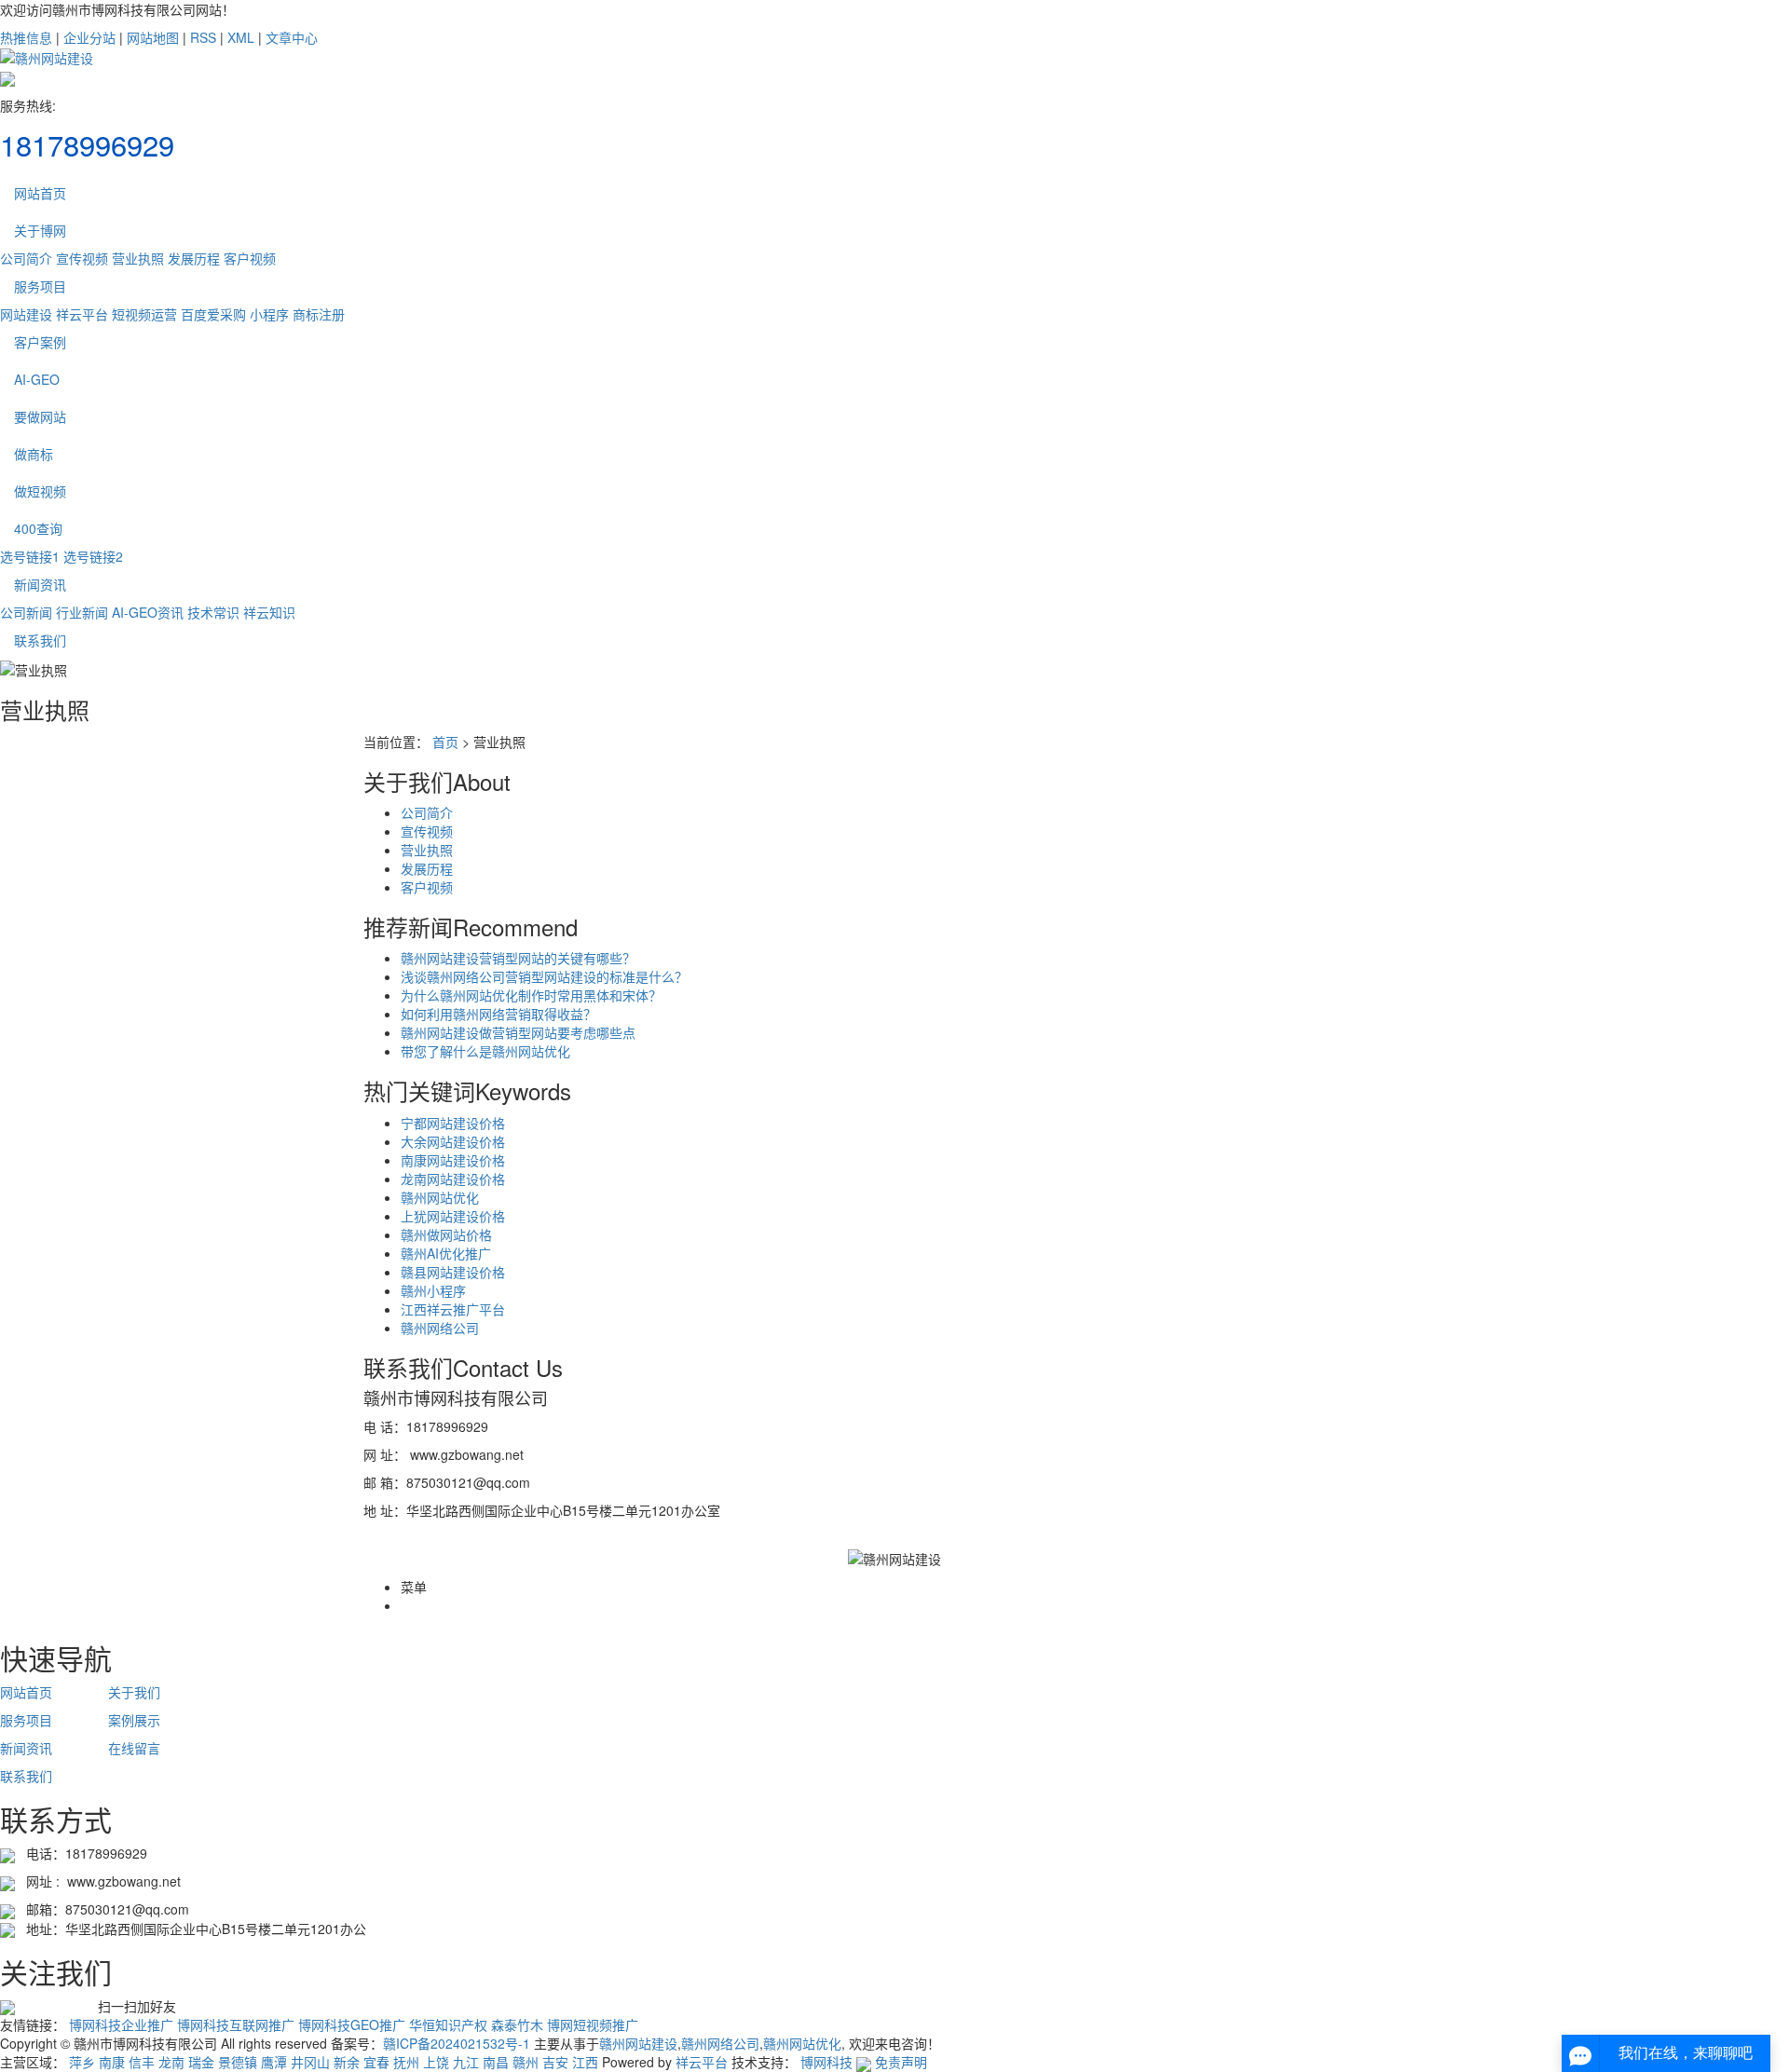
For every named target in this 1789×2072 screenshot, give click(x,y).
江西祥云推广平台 (453, 1309)
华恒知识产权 (448, 2024)
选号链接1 (30, 556)
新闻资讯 (40, 584)
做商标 (34, 454)
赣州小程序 (433, 1290)
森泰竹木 (517, 2024)
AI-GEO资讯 (148, 612)
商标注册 (319, 314)
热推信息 (26, 37)
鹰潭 (274, 2062)
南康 (112, 2062)
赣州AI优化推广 (446, 1253)
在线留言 (134, 1748)
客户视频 (250, 258)
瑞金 (201, 2062)
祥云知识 (269, 612)
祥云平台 (82, 314)
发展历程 (194, 258)
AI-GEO (37, 379)
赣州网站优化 (440, 1197)
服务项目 (40, 286)
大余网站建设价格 (453, 1141)
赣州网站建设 (638, 2043)
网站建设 (26, 314)
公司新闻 (26, 612)
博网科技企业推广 (121, 2024)
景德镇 (238, 2062)
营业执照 (138, 258)
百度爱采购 (213, 314)
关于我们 (134, 1692)
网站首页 (40, 193)
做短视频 (40, 491)
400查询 (38, 528)
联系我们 (40, 640)
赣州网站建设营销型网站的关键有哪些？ (518, 958)
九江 (466, 2062)
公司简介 (26, 258)
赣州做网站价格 (446, 1234)
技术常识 (213, 612)
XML (241, 37)
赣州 (526, 2062)
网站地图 (153, 37)
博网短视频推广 (593, 2024)
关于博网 (40, 230)
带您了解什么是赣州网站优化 (485, 1051)
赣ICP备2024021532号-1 (457, 2043)
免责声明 (901, 2062)
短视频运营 (144, 314)
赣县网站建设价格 (453, 1272)
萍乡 (82, 2062)
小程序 (269, 314)
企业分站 (89, 37)
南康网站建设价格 (453, 1160)
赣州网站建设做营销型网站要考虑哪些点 (518, 1032)
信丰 (142, 2062)
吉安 (555, 2062)
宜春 (376, 2062)
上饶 (436, 2062)
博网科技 (826, 2062)
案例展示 (134, 1720)
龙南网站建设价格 (453, 1179)
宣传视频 (82, 258)
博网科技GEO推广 (352, 2024)
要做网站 (40, 416)
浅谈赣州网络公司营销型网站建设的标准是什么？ (544, 976)
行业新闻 (82, 612)
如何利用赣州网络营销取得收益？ (498, 1014)
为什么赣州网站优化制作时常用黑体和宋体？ (531, 995)
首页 (445, 742)
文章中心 (292, 37)
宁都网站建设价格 (453, 1123)
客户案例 (40, 342)
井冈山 (310, 2062)
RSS (203, 37)
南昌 (496, 2062)
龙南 (171, 2062)
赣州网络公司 (440, 1328)
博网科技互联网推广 (236, 2024)
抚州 (406, 2062)
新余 (347, 2062)
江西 (585, 2062)
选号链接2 (93, 556)
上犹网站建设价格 (453, 1216)
